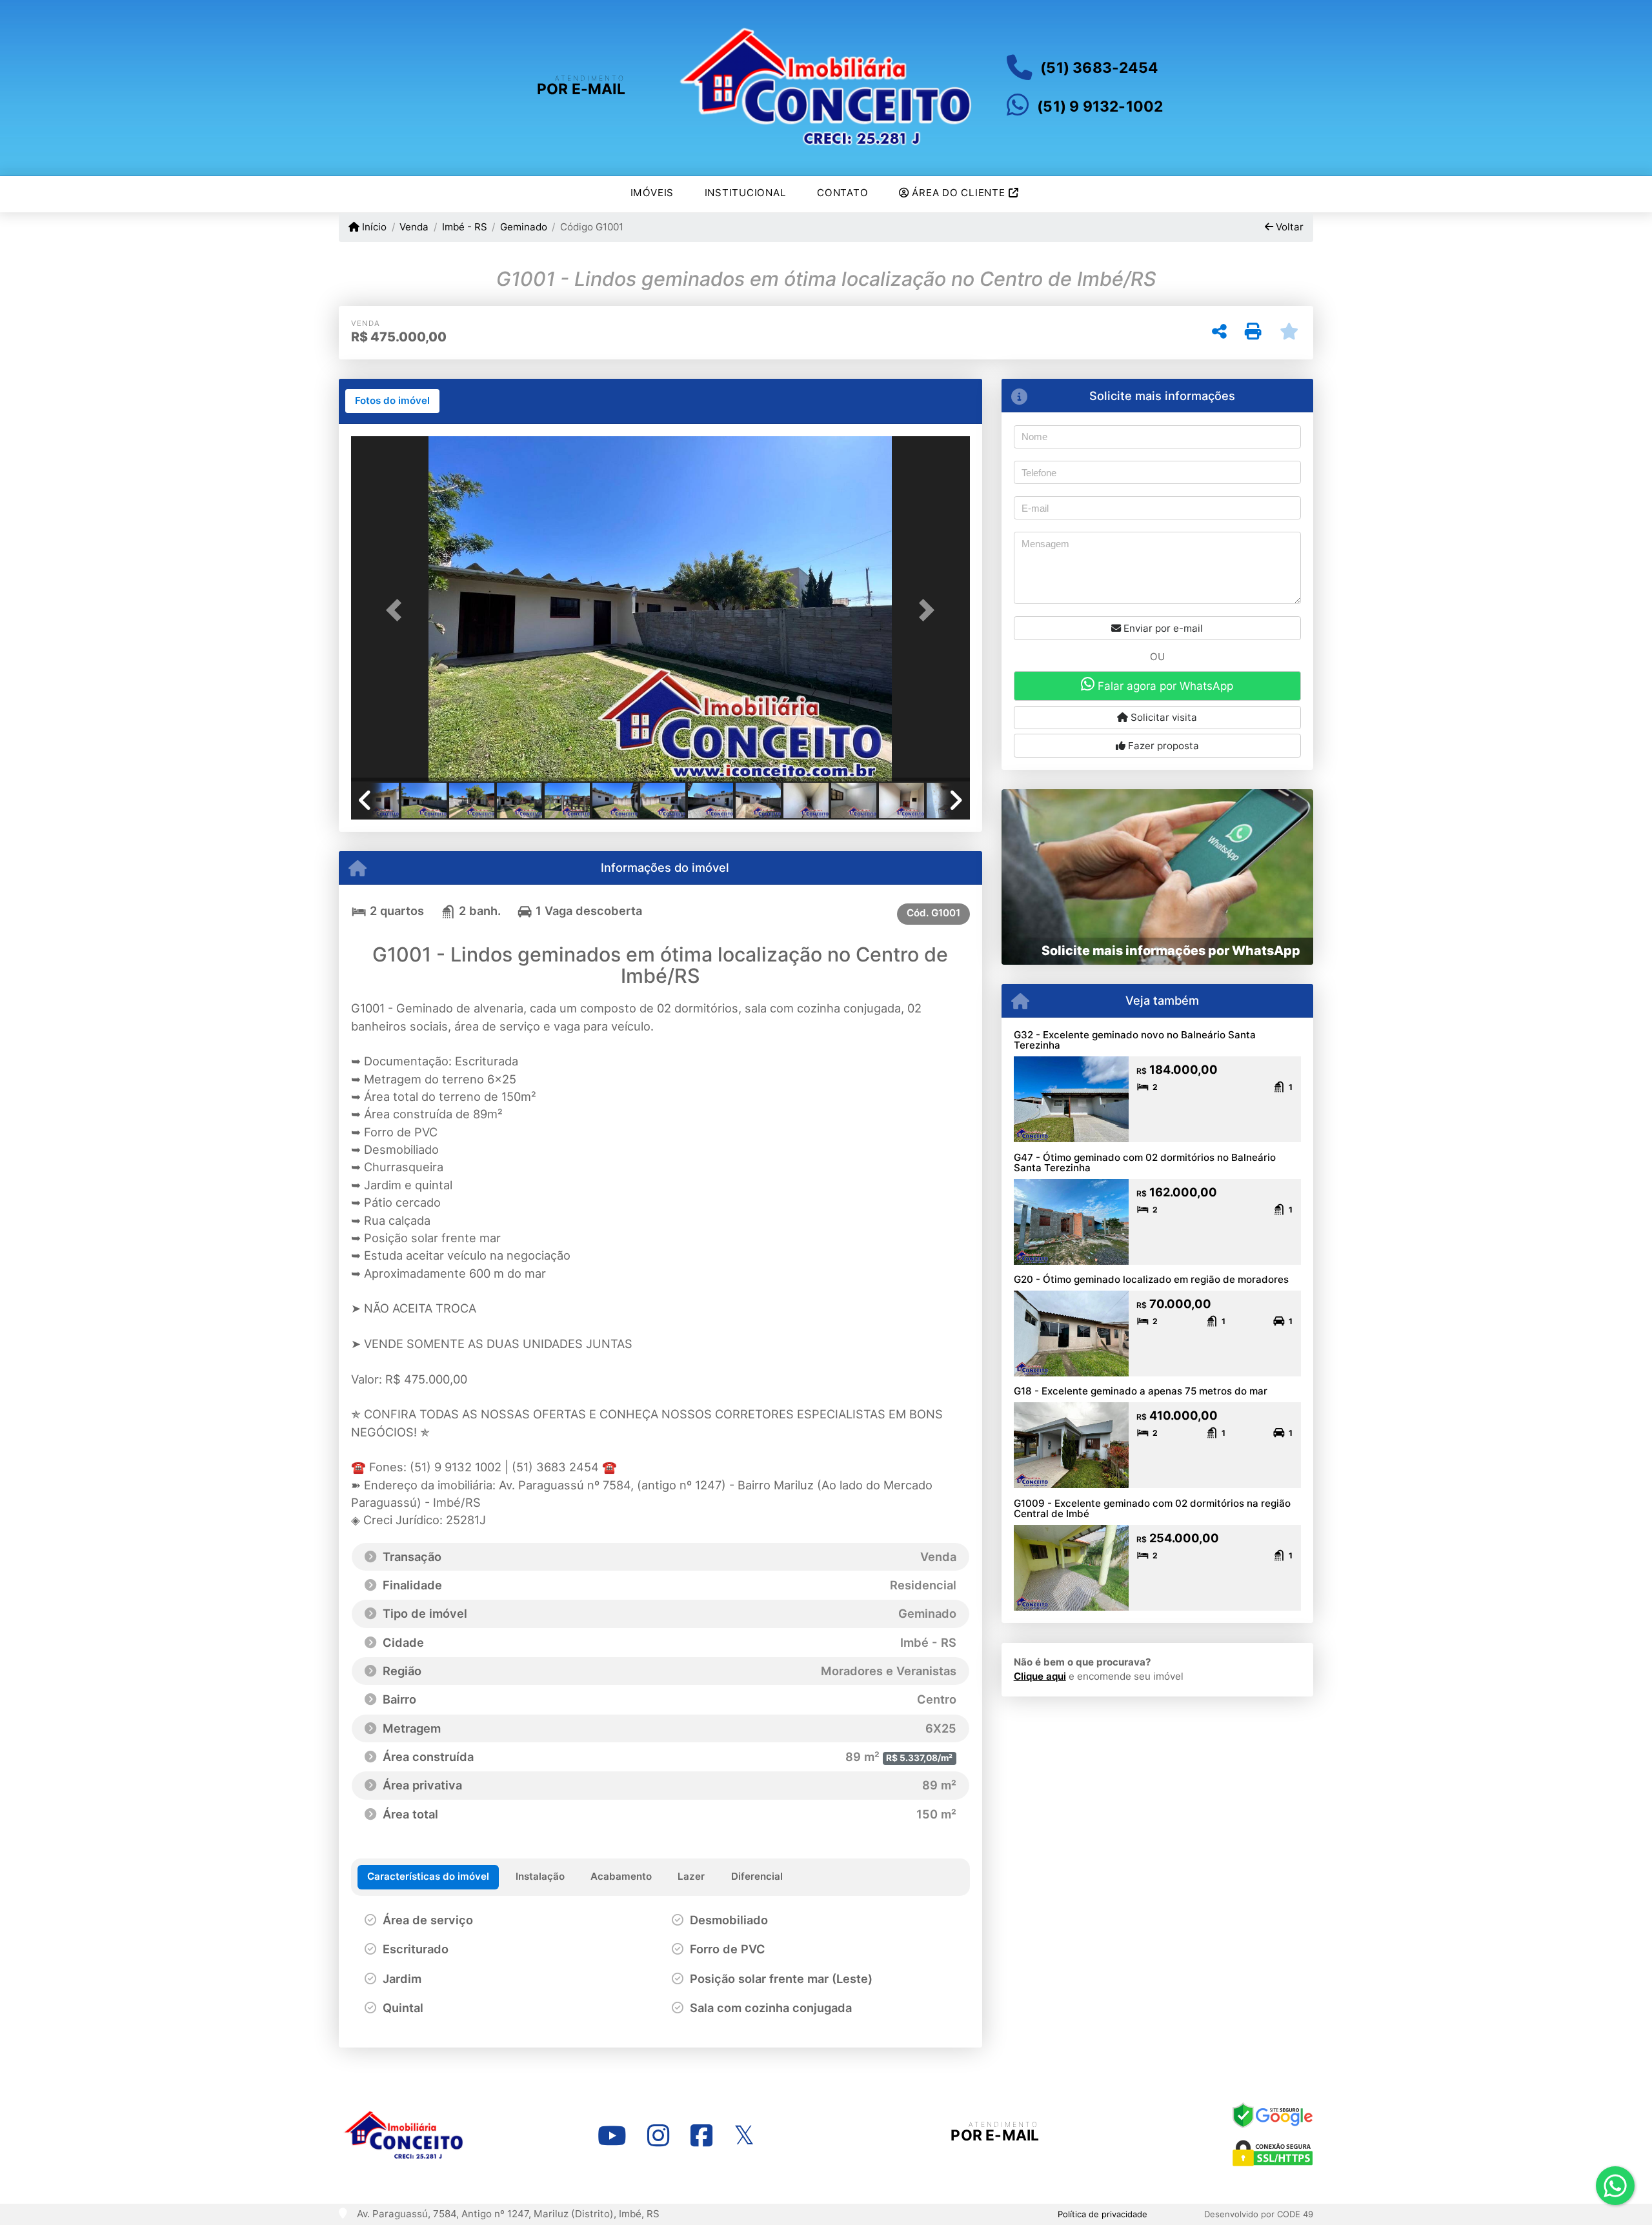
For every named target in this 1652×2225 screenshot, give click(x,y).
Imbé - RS (464, 227)
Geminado (524, 227)
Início (373, 227)
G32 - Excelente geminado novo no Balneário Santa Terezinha (1135, 1040)
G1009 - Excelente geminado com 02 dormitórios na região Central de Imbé (1152, 1509)
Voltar (1288, 227)
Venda (414, 227)
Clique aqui (1040, 1676)
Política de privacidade (1103, 2214)
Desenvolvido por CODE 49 (1259, 2214)
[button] (398, 610)
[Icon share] (612, 2136)
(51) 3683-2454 (1099, 68)
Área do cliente (959, 193)
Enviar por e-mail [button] (1162, 628)
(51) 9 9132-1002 (1100, 106)
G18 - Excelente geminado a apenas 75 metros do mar (1141, 1391)
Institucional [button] (746, 193)
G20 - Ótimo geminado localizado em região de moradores (1151, 1279)
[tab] (392, 401)
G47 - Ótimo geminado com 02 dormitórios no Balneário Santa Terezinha (1145, 1163)
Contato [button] (842, 193)
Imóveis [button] (652, 193)
